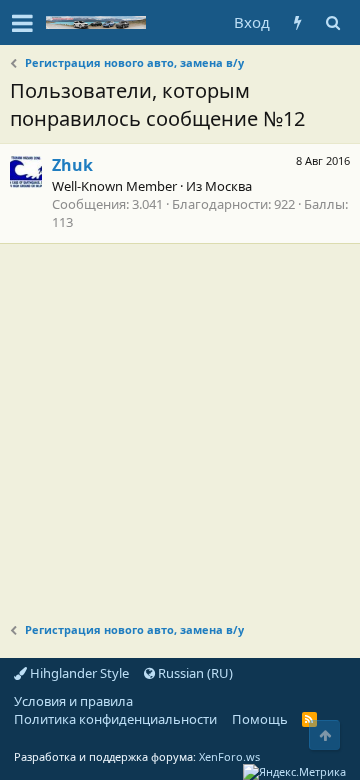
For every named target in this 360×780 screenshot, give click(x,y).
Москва (228, 186)
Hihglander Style (78, 673)
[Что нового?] (297, 22)
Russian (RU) (194, 673)
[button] (22, 23)
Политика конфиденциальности (115, 719)
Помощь (260, 719)
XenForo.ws (229, 756)
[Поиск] (332, 22)
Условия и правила (73, 701)
